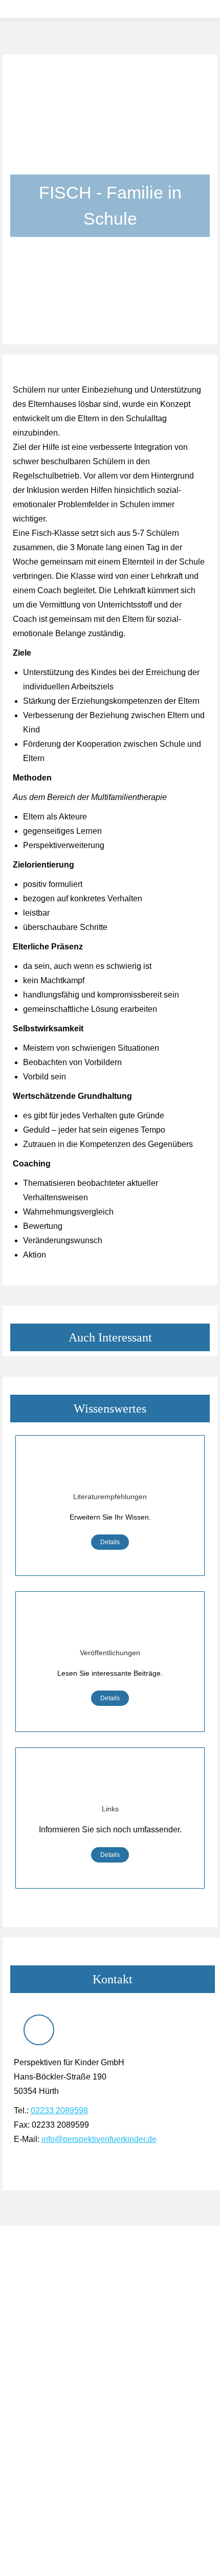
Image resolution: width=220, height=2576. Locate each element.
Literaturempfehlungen (110, 1497)
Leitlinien (25, 2399)
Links (110, 1809)
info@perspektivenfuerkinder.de (99, 2139)
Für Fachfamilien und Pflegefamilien (69, 2293)
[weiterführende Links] (110, 1782)
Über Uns (26, 2385)
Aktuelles (25, 2357)
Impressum (28, 2427)
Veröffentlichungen (110, 1653)
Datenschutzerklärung (46, 2413)
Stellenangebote (37, 2371)
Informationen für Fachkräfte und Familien (79, 2280)
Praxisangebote (36, 2307)
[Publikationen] (110, 1626)
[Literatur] (110, 1469)
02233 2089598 (59, 2110)
